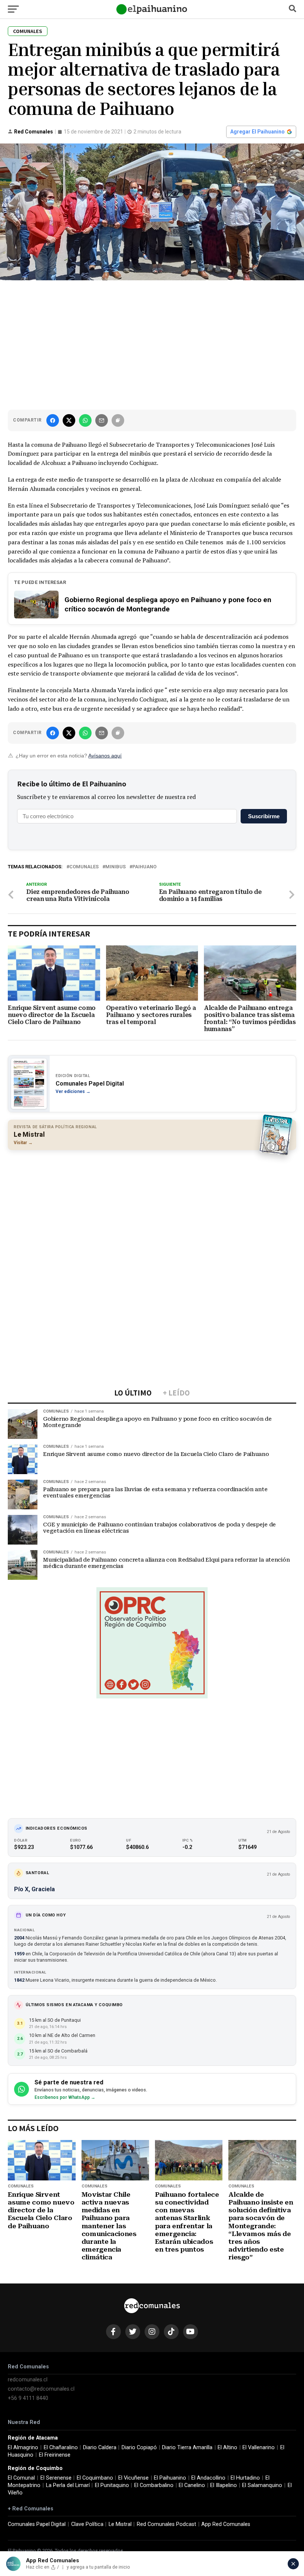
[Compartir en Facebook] (53, 420)
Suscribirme (264, 816)
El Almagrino (23, 2448)
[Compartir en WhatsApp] (85, 420)
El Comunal (21, 2478)
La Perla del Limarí (68, 2485)
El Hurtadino (245, 2478)
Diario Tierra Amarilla (187, 2448)
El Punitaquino (112, 2485)
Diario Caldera (100, 2448)
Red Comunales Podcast (166, 2524)
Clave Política (87, 2524)
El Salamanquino (262, 2485)
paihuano (144, 867)
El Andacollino (208, 2478)
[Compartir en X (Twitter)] (69, 420)
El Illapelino (224, 2485)
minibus (115, 867)
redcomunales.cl (28, 2380)
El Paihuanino (170, 2478)
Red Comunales (34, 132)
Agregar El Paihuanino (257, 132)
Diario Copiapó (139, 2448)
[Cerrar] (293, 2564)
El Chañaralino (61, 2448)
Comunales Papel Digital (37, 2524)
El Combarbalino (154, 2485)
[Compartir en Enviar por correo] (102, 420)
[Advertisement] (152, 343)
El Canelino (192, 2485)
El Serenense (56, 2478)
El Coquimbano (95, 2478)
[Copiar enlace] (118, 420)
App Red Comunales (226, 2524)
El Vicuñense (133, 2478)
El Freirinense (55, 2455)
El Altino (227, 2448)
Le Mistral (120, 2524)
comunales (84, 867)
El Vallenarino (259, 2448)
